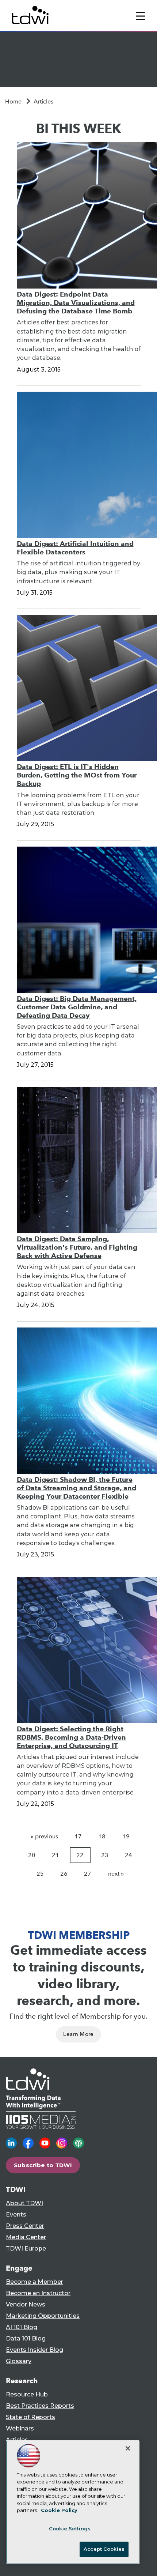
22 (80, 1855)
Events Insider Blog (35, 2350)
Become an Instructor (38, 2293)
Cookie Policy (59, 2510)
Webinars (20, 2428)
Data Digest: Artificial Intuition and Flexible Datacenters (75, 548)
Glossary (19, 2361)
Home (13, 101)
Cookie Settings (70, 2528)
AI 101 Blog (22, 2327)
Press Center (25, 2226)
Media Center (26, 2237)
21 (55, 1855)
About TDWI (24, 2203)
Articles (43, 101)
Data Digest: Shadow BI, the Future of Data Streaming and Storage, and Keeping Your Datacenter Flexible (76, 1488)
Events (16, 2215)
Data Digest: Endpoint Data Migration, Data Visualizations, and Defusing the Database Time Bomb (76, 303)
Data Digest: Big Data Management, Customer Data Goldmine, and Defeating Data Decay (77, 1007)
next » (116, 1874)
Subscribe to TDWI (43, 2165)
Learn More (78, 2034)
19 (126, 1836)
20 (32, 1855)
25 (40, 1874)
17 (78, 1836)
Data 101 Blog (26, 2338)
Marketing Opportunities (43, 2316)
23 (105, 1855)
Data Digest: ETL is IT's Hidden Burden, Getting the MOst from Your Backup (77, 775)
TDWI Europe (26, 2249)
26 (64, 1874)
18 (102, 1836)
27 (88, 1874)
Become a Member (35, 2282)
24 (129, 1855)
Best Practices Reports (40, 2406)
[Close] (128, 2448)
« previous (44, 1836)
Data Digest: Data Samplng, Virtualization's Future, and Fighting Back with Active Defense (77, 1247)
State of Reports (30, 2417)
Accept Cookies (104, 2549)
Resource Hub (27, 2394)
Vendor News (26, 2304)
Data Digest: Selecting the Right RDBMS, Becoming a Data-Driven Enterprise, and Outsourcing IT (71, 1737)
